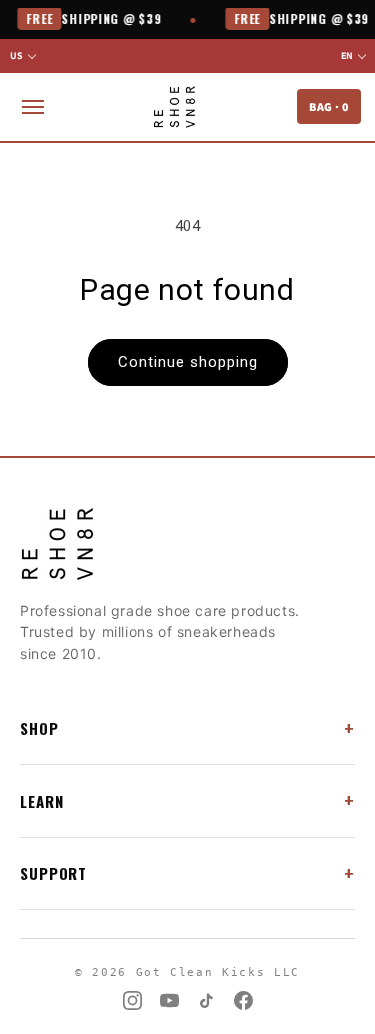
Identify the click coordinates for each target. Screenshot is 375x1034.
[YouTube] (169, 1000)
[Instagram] (132, 1000)
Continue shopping (188, 362)
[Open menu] (33, 107)
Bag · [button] (329, 106)
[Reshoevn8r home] (174, 107)
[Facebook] (243, 1000)
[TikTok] (206, 1000)
